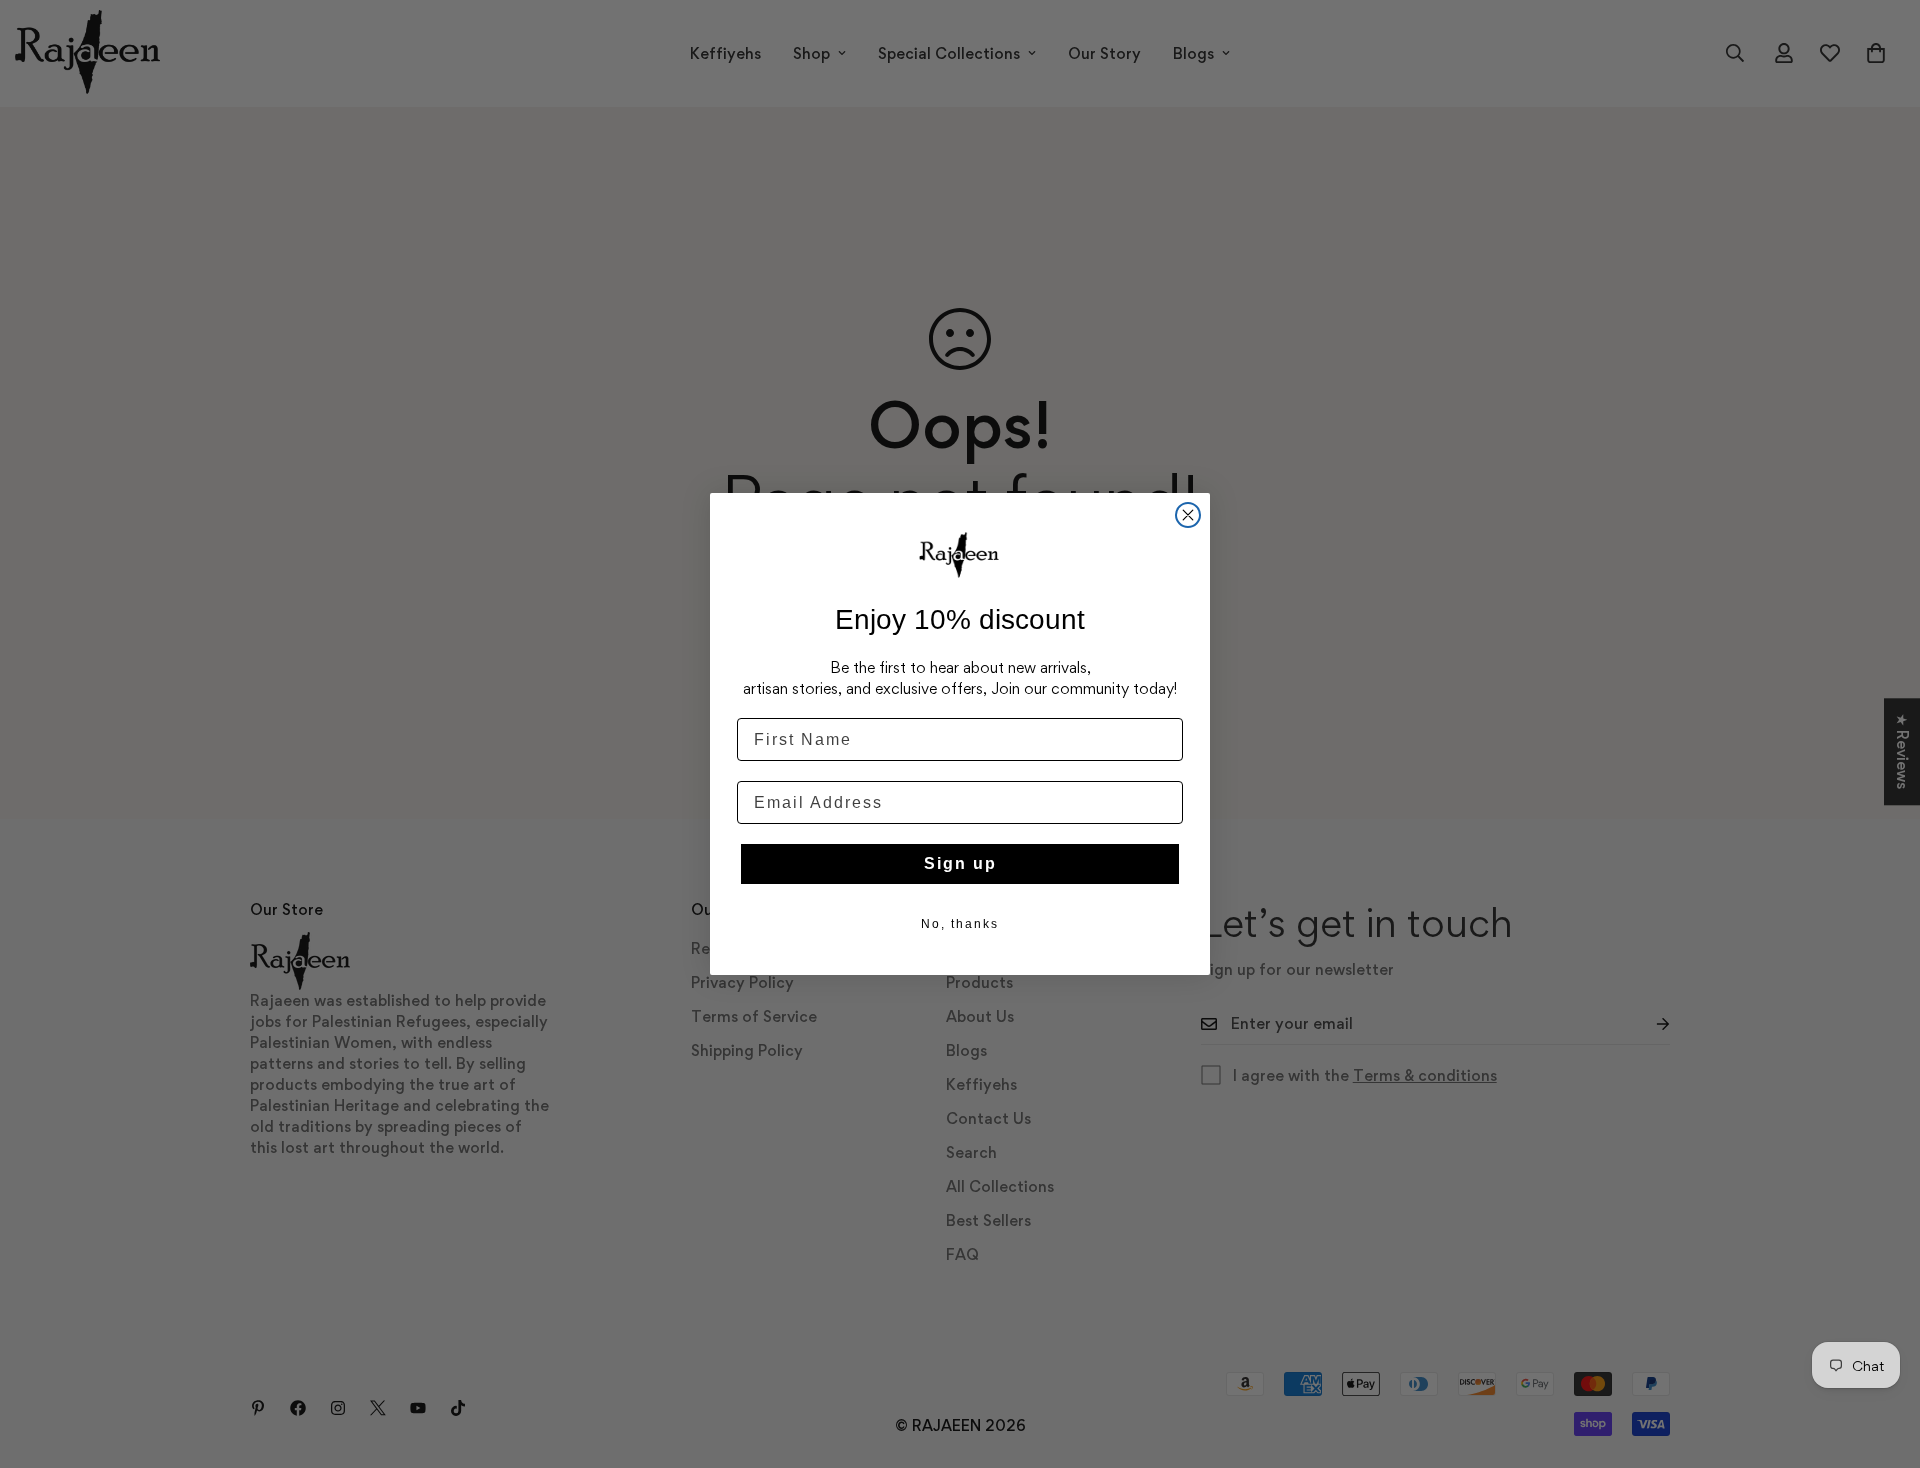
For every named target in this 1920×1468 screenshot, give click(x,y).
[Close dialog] (1188, 515)
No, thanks (960, 924)
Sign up (960, 863)
